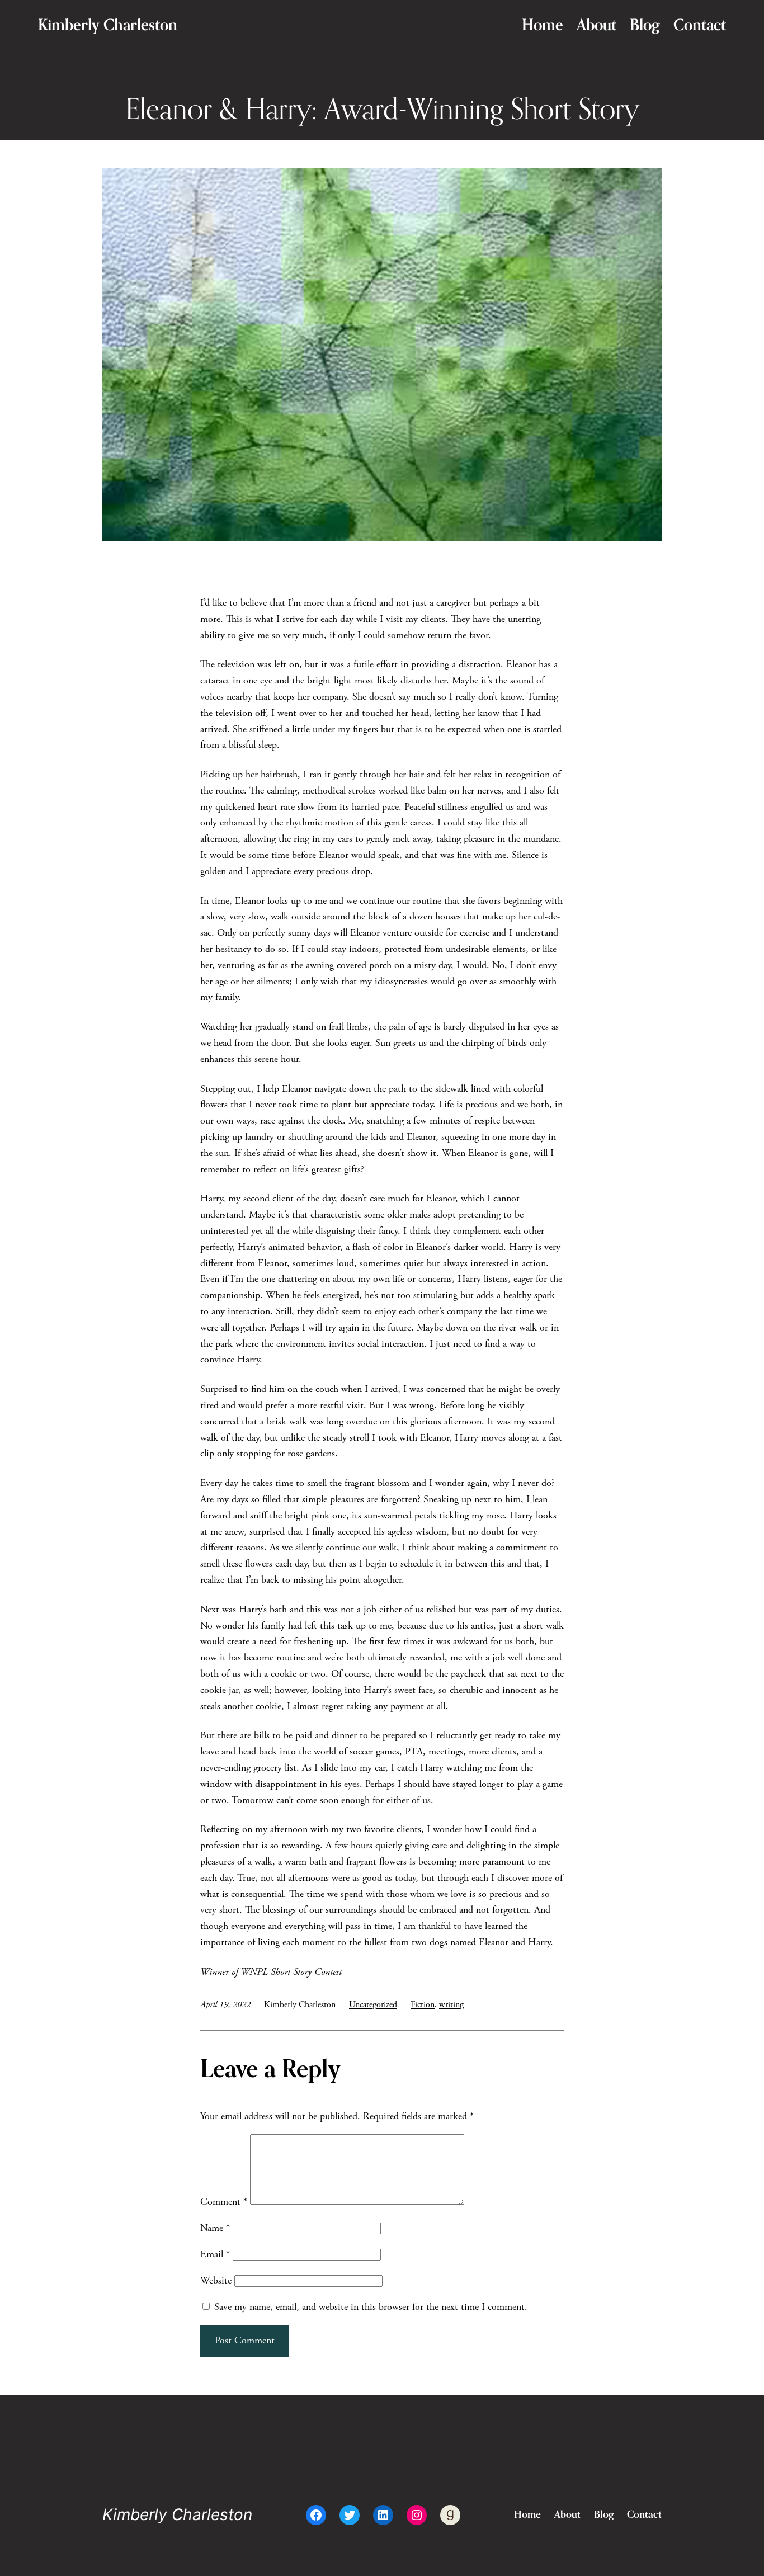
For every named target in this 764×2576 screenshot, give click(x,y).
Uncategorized (373, 2005)
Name (215, 2228)
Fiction (423, 2005)
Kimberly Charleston (108, 25)
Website (216, 2280)
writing (451, 2005)
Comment (224, 2202)
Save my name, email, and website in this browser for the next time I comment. (371, 2307)
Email (215, 2254)
